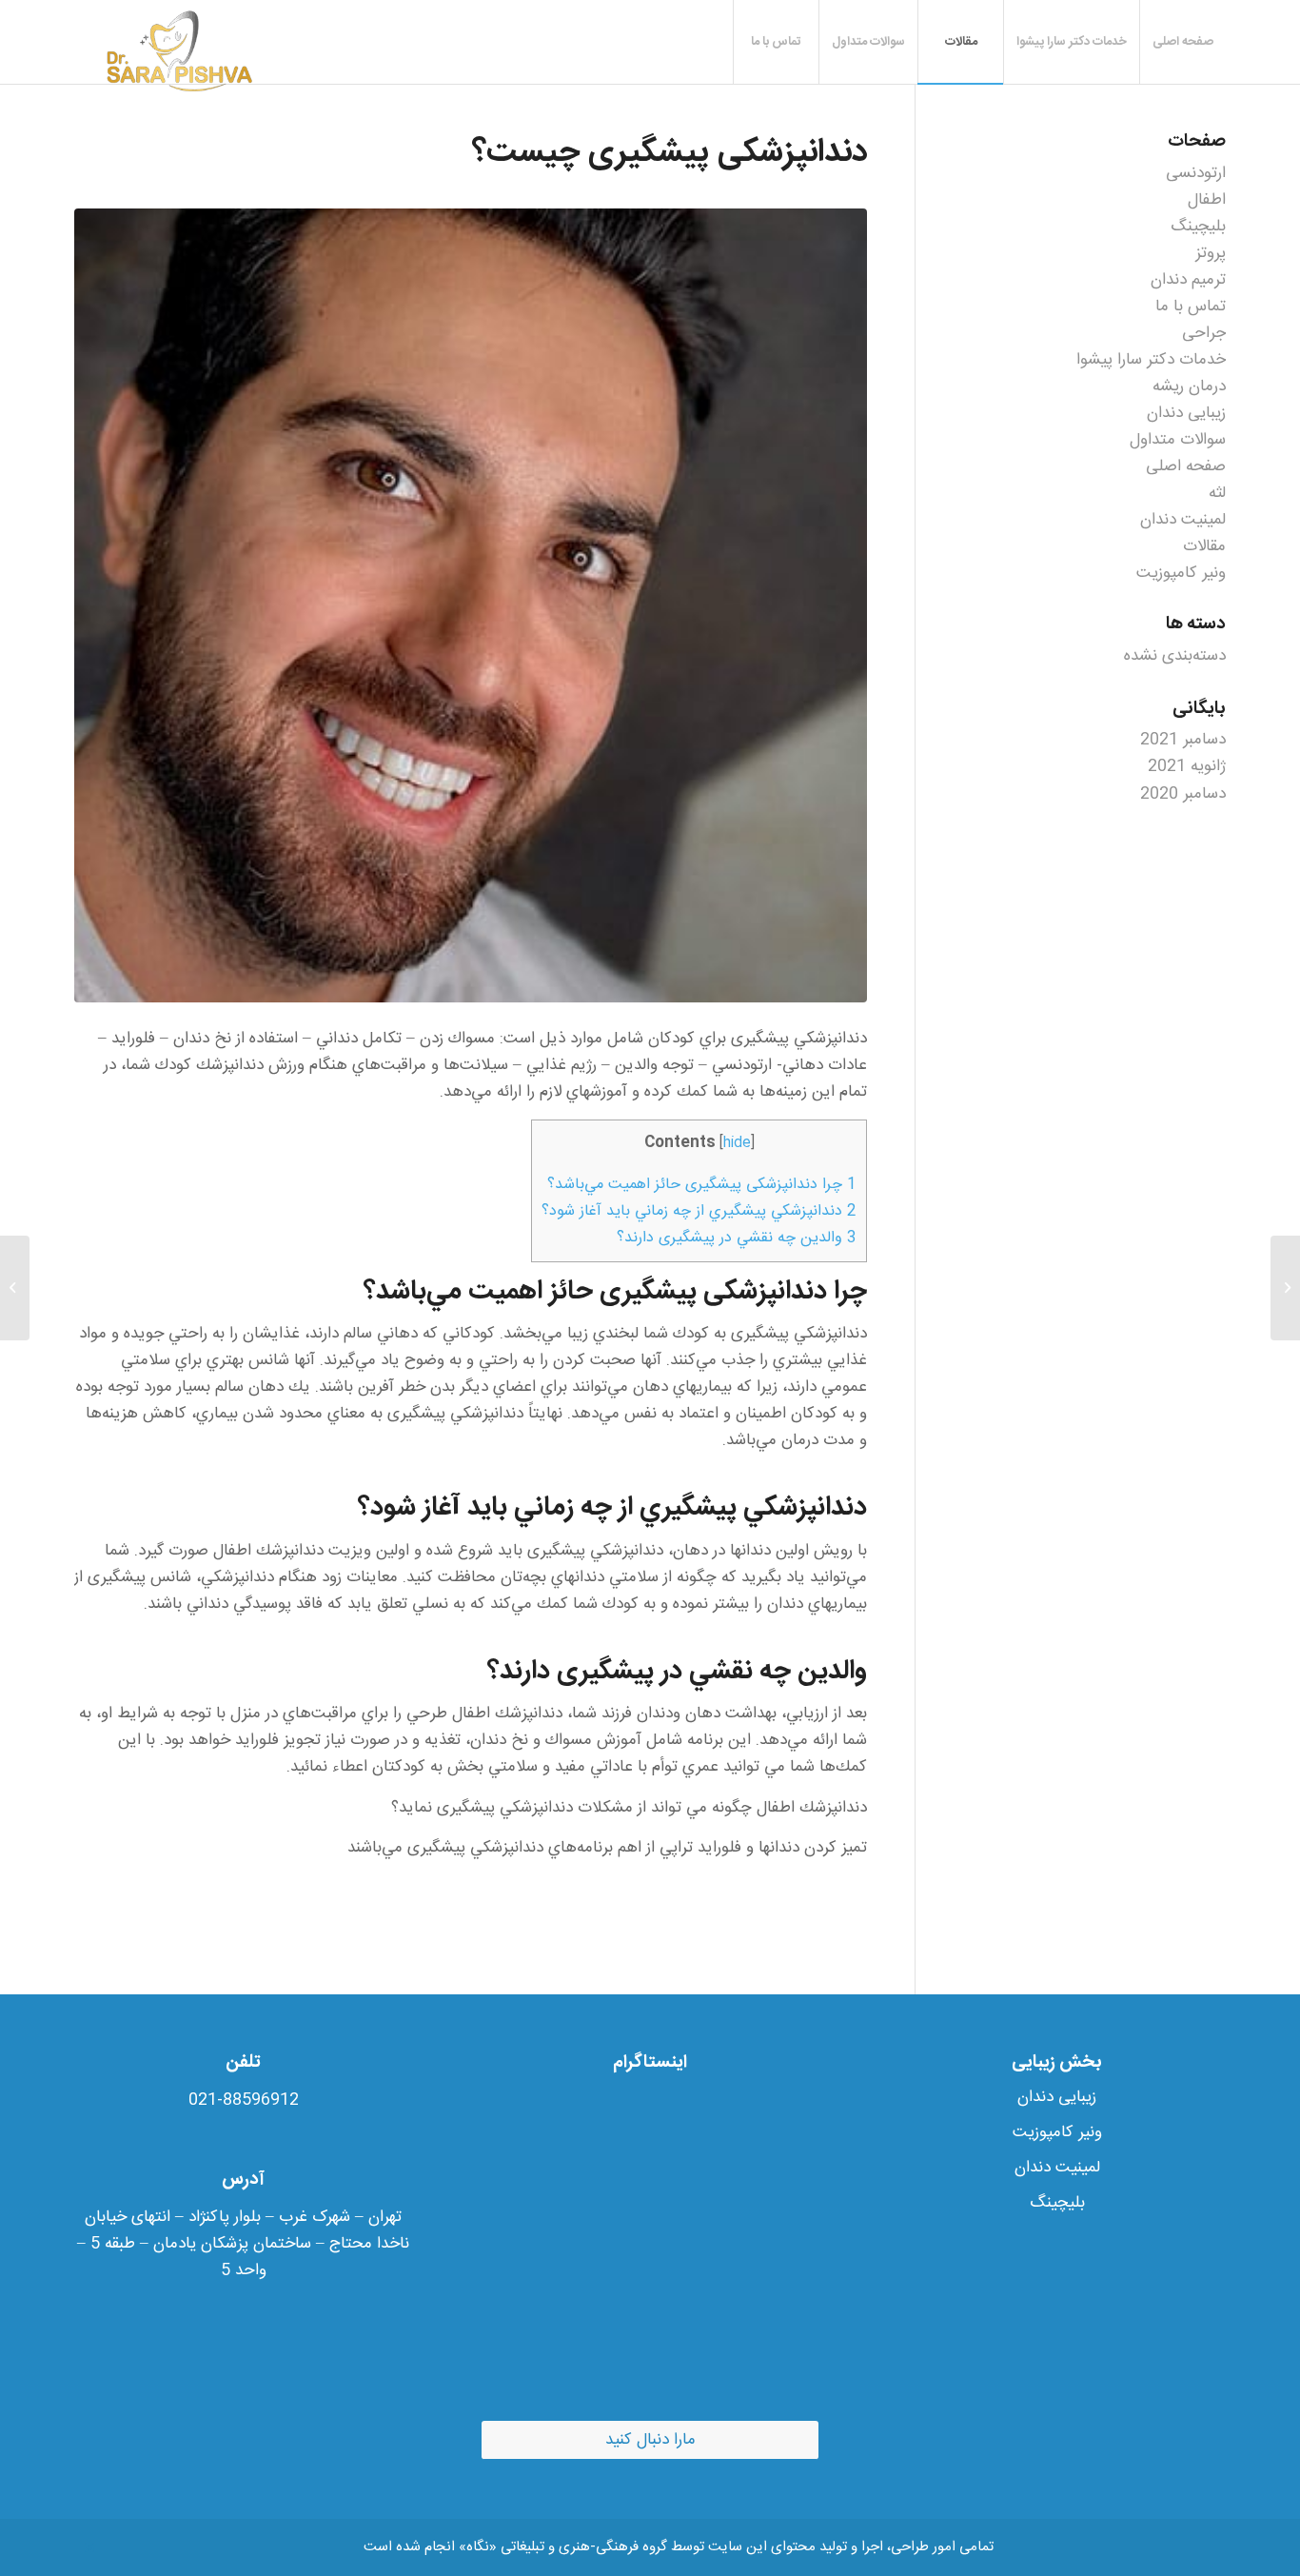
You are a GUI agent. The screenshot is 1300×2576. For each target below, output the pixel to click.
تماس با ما (1191, 307)
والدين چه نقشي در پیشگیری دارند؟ (737, 1238)
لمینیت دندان (1183, 520)
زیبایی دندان (1186, 413)
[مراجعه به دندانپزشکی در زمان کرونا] (1285, 1288)
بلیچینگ (1198, 227)
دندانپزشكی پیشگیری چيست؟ (670, 153)
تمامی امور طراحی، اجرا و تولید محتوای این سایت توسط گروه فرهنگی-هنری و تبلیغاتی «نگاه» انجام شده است (679, 2547)
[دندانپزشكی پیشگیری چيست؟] (471, 605)
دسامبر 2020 (1183, 794)
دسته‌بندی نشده (1175, 656)
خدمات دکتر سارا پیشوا (1151, 360)
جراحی (1204, 333)
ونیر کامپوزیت (1181, 573)
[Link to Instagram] (89, 2548)
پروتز (1211, 253)
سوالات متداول (1178, 440)
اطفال (1207, 200)
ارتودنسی (1196, 173)
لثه (1217, 493)
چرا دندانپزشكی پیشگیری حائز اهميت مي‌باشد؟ (702, 1185)
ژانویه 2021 (1187, 766)
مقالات (1204, 546)
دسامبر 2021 (1183, 740)
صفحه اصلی (1186, 466)
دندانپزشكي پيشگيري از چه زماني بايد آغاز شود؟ (699, 1211)
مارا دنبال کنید (650, 2440)
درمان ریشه (1189, 386)
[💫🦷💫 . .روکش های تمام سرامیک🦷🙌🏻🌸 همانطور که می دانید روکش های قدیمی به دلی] (650, 2249)
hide (737, 1143)
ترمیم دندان (1188, 280)
